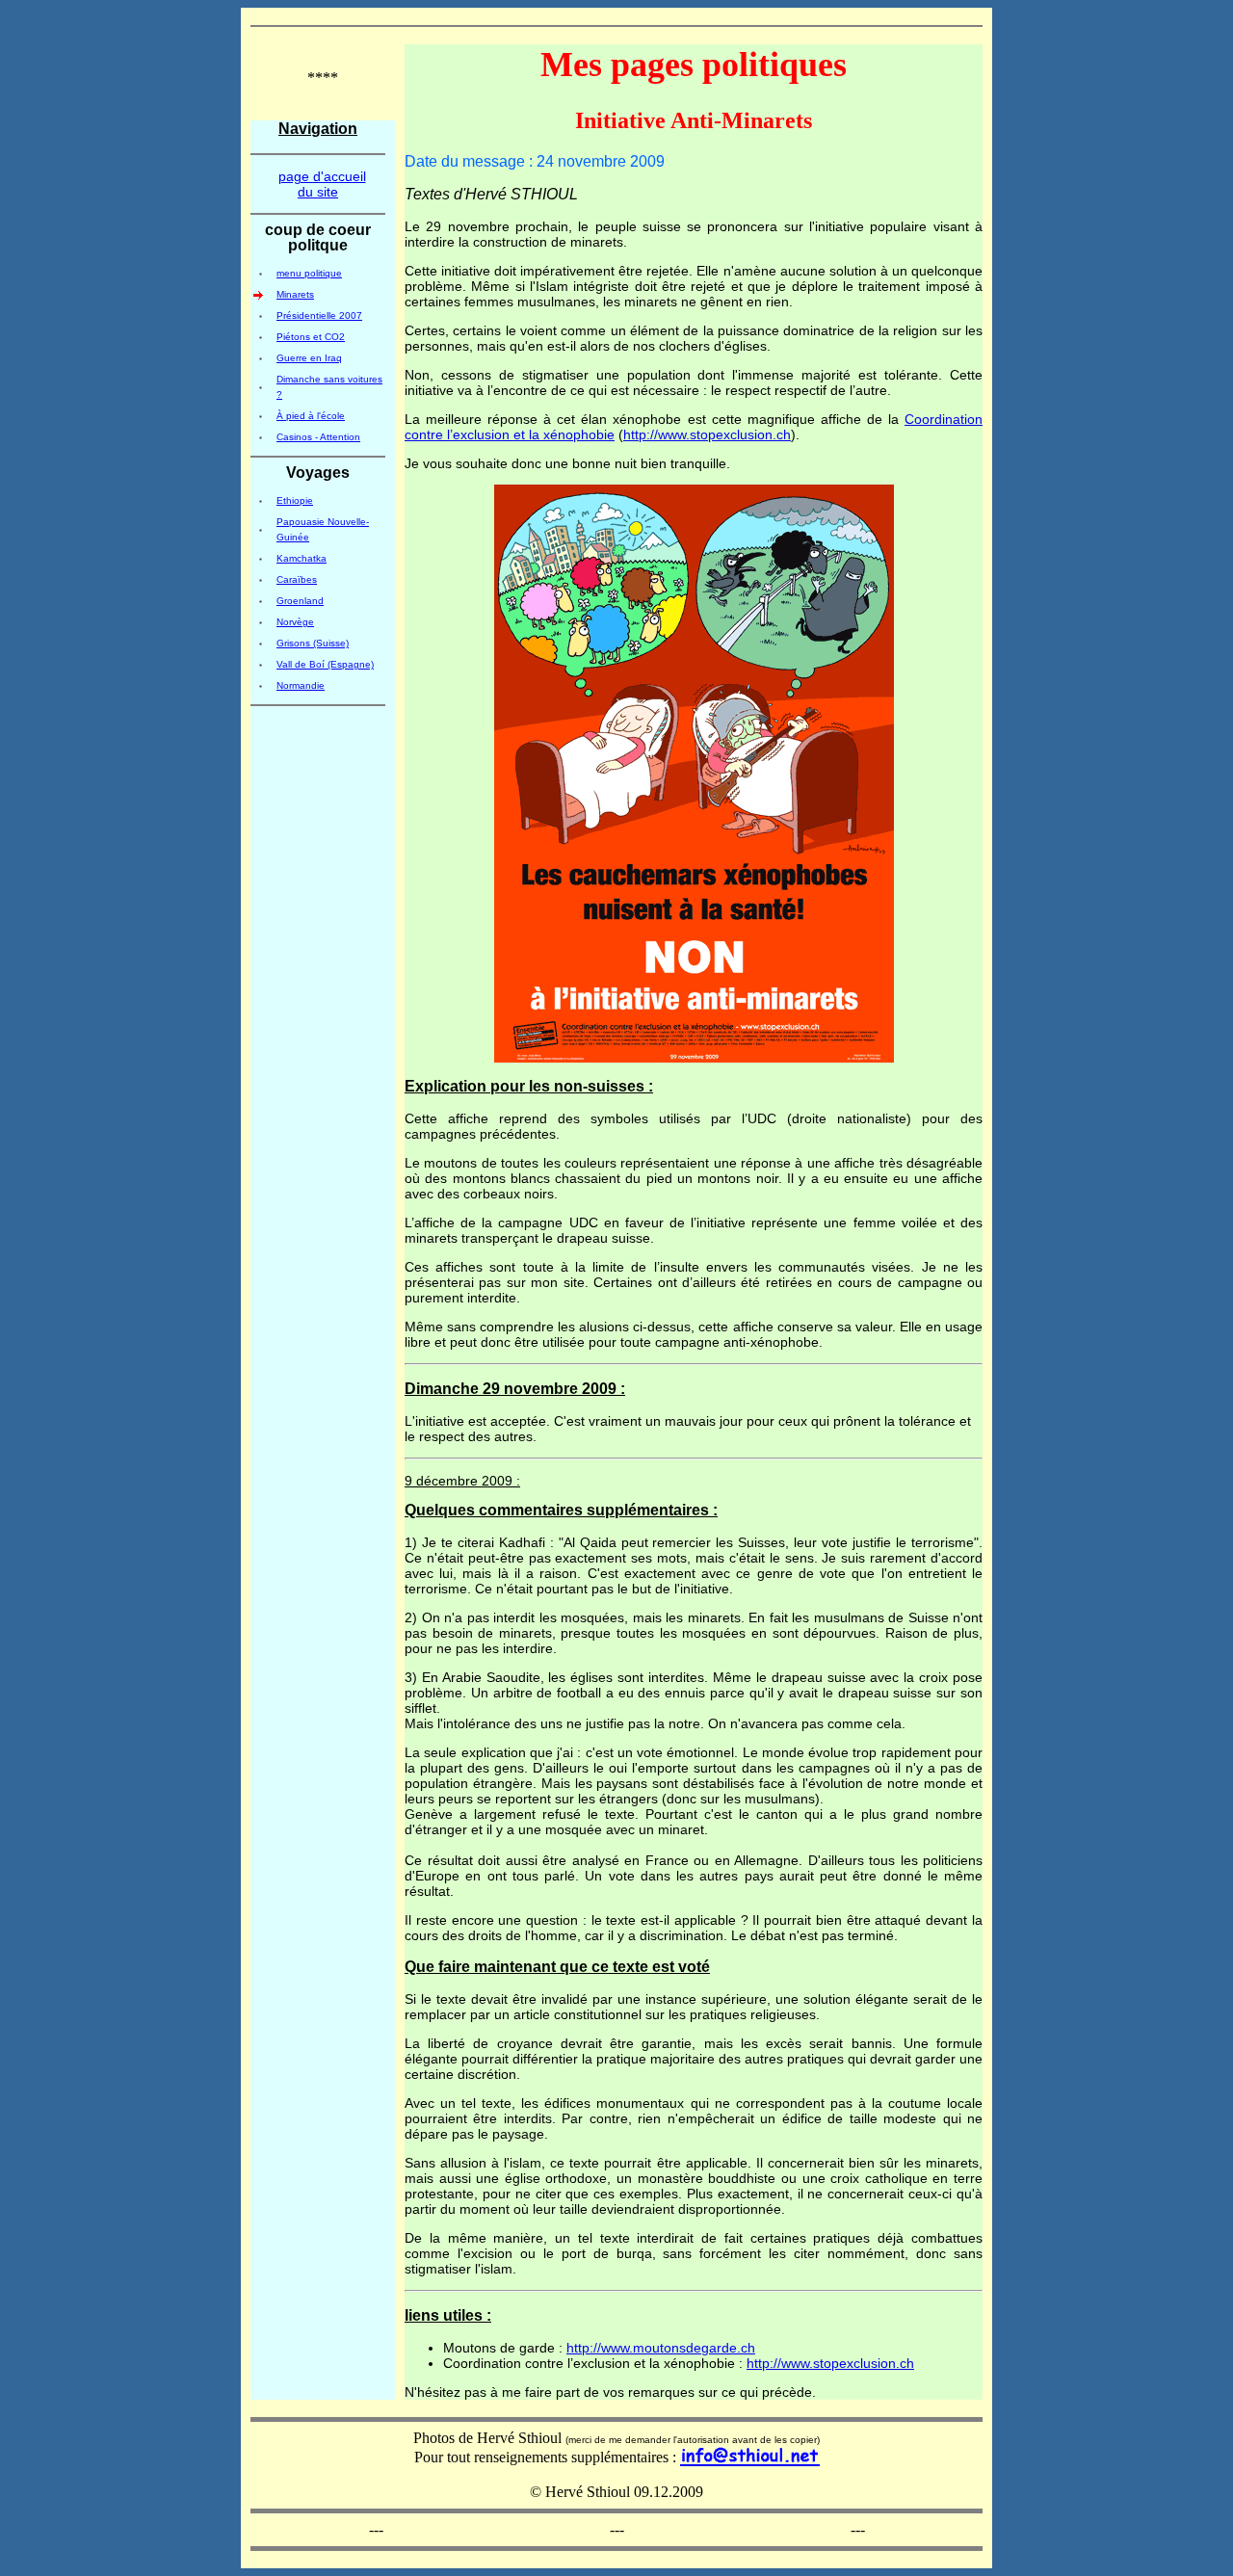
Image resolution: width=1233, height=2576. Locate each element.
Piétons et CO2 (311, 337)
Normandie (301, 685)
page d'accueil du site (322, 184)
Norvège (295, 622)
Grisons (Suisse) (313, 643)
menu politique (309, 273)
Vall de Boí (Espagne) (325, 664)
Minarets (295, 294)
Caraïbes (297, 579)
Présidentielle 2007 (319, 315)
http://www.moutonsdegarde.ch (661, 2348)
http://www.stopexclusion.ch (707, 434)
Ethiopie (295, 500)
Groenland (300, 601)
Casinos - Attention (318, 437)
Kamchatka (302, 558)
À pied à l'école (311, 416)
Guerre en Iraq (309, 358)
